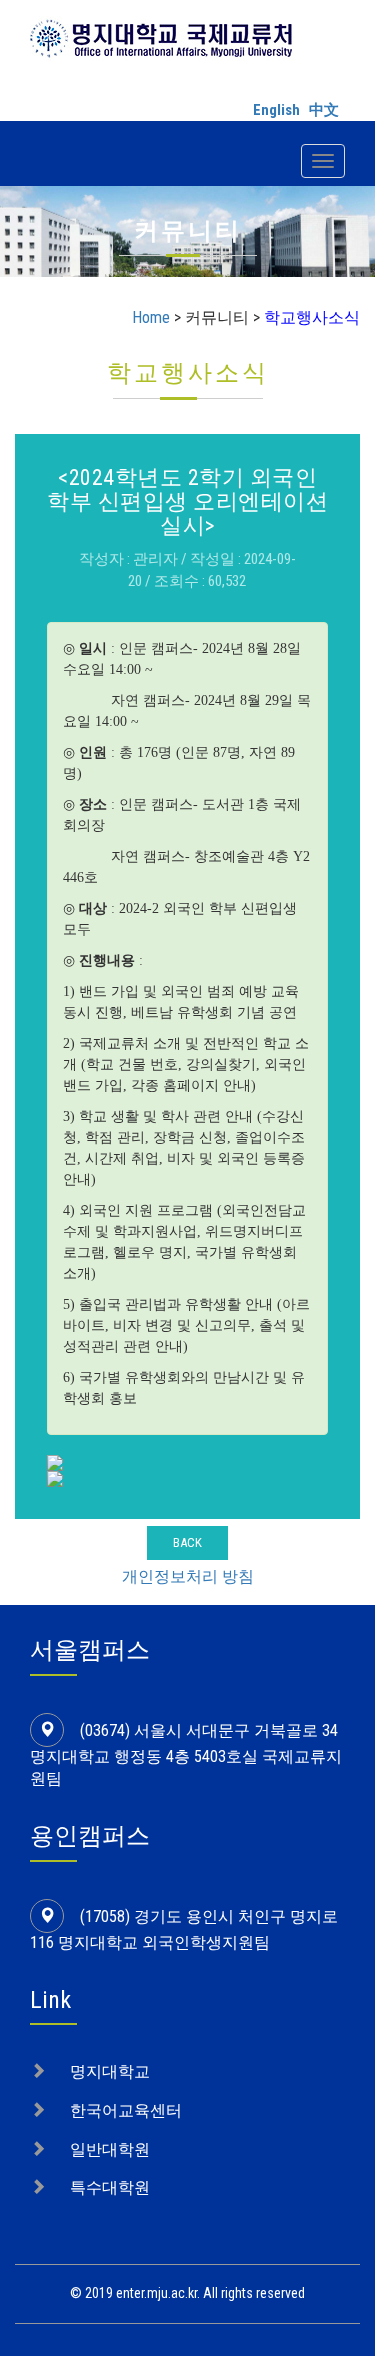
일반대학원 (110, 2149)
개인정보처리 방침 (188, 1576)
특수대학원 (110, 2187)
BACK (187, 1542)
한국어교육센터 (126, 2110)
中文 (324, 110)
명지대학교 (110, 2071)
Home (151, 317)
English (276, 110)
